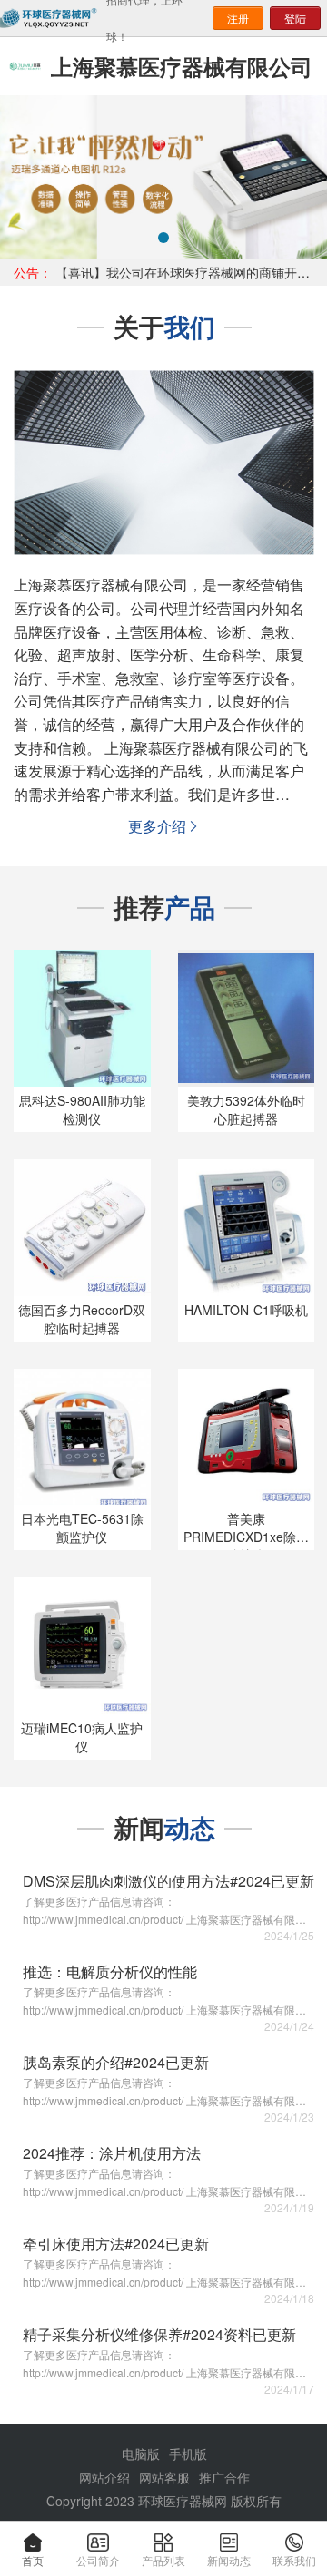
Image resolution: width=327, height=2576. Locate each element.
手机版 (188, 2454)
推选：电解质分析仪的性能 (110, 1971)
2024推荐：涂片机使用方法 (112, 2153)
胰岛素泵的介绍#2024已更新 (116, 2062)
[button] (25, 177)
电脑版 (141, 2454)
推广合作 (224, 2477)
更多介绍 (164, 826)
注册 (238, 18)
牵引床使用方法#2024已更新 (116, 2244)
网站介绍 (104, 2477)
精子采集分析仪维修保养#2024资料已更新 (159, 2334)
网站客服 (164, 2477)
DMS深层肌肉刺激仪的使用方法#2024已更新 (168, 1881)
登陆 (295, 18)
